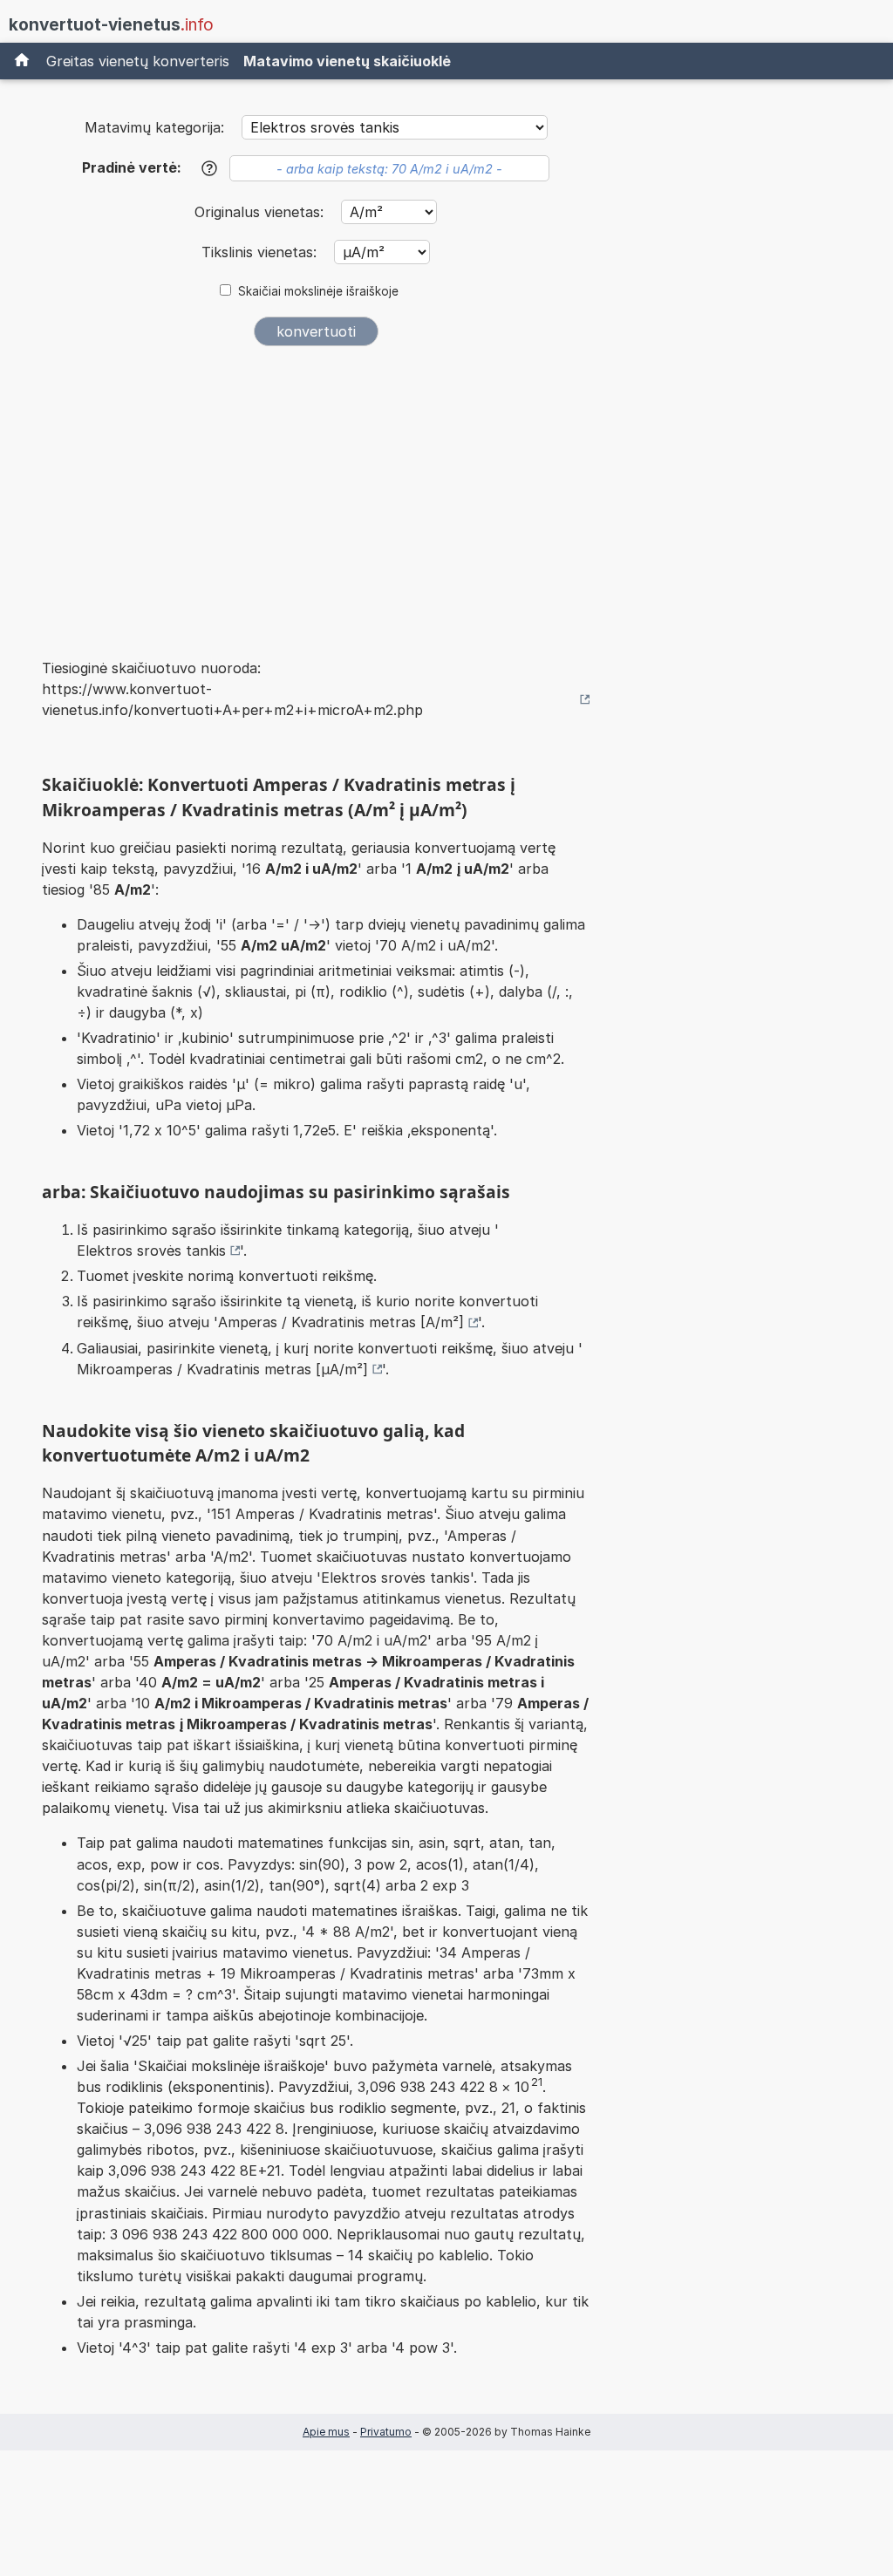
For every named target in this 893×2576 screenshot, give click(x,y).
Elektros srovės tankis (151, 1251)
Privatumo (386, 2432)
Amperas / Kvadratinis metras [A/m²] (341, 1322)
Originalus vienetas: (261, 212)
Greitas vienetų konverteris (138, 61)
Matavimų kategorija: (154, 127)
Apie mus (326, 2432)
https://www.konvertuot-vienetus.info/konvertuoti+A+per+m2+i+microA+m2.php (232, 699)
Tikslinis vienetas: (261, 252)
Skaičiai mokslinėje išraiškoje (318, 291)
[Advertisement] (316, 490)
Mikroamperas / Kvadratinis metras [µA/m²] (222, 1369)
